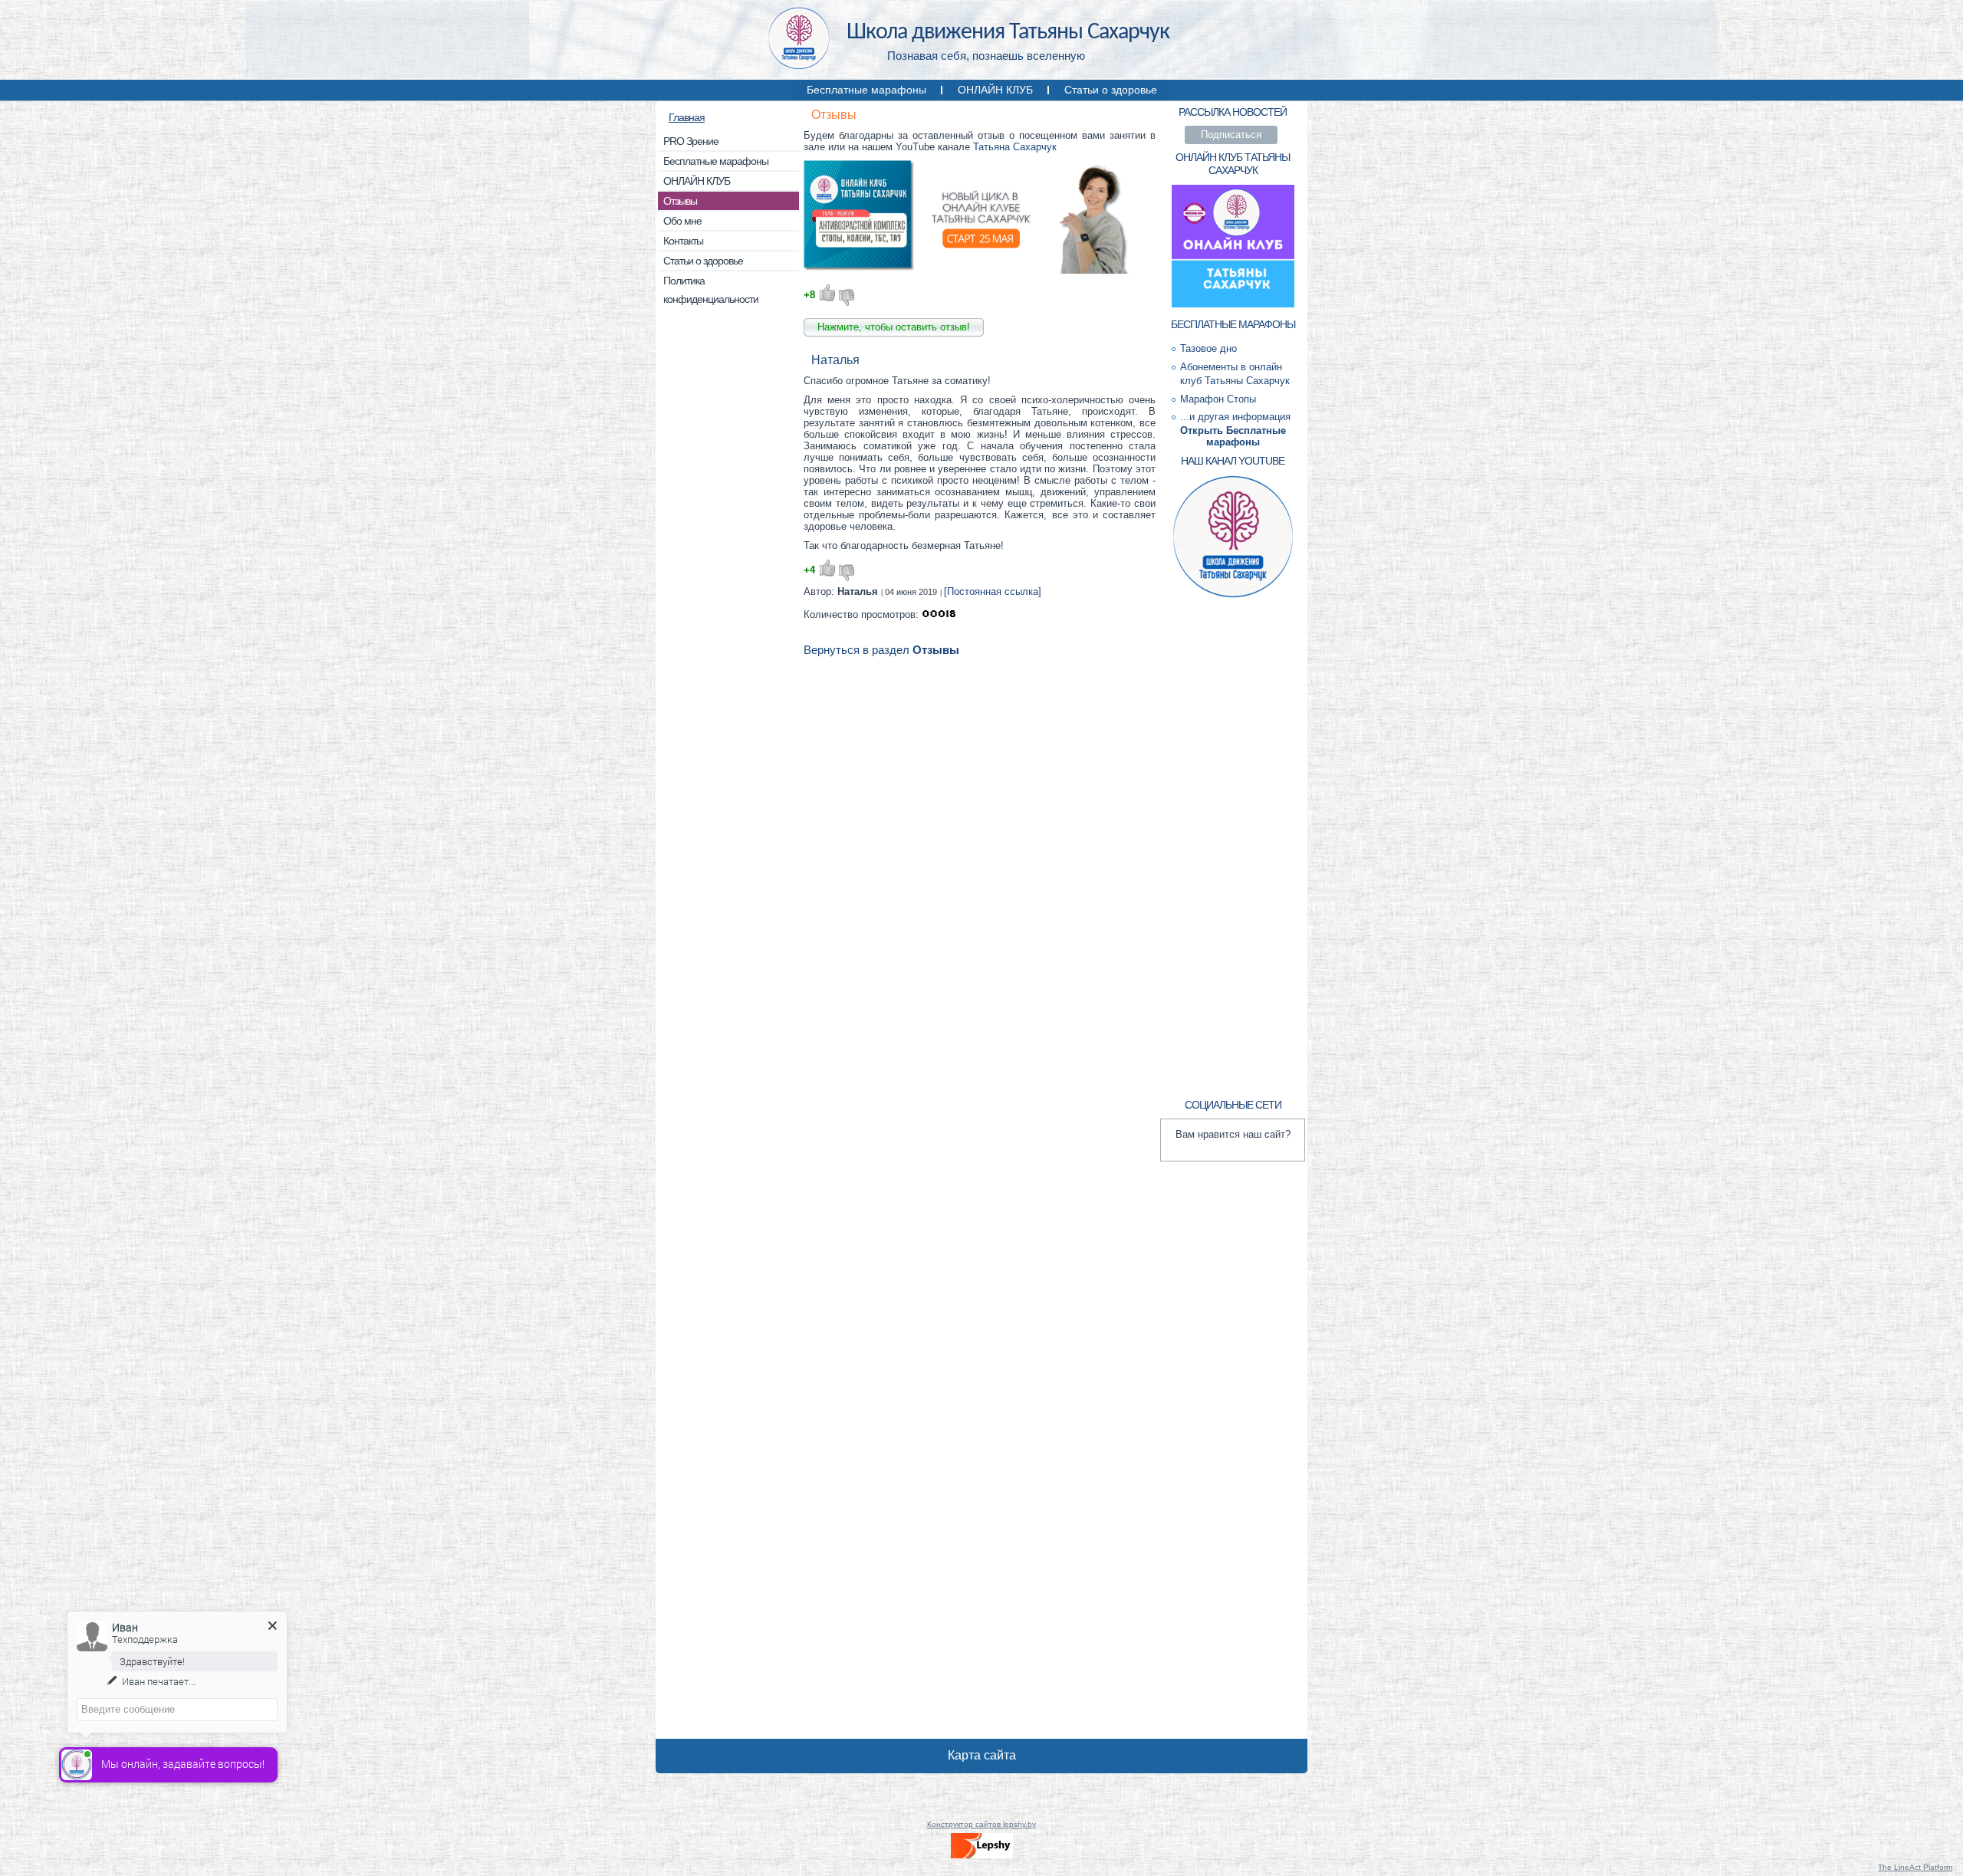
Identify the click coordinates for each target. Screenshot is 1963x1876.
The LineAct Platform (1915, 1867)
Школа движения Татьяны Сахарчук (1008, 33)
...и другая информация (1235, 417)
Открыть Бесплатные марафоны (1233, 436)
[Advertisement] (728, 552)
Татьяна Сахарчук (1015, 147)
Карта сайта (982, 1755)
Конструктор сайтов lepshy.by (981, 1824)
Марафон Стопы (1218, 399)
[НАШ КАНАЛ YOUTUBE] (1233, 596)
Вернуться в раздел (881, 650)
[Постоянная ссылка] (993, 591)
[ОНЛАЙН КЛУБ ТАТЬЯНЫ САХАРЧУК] (1233, 306)
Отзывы (834, 115)
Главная (687, 117)
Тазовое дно (1208, 348)
